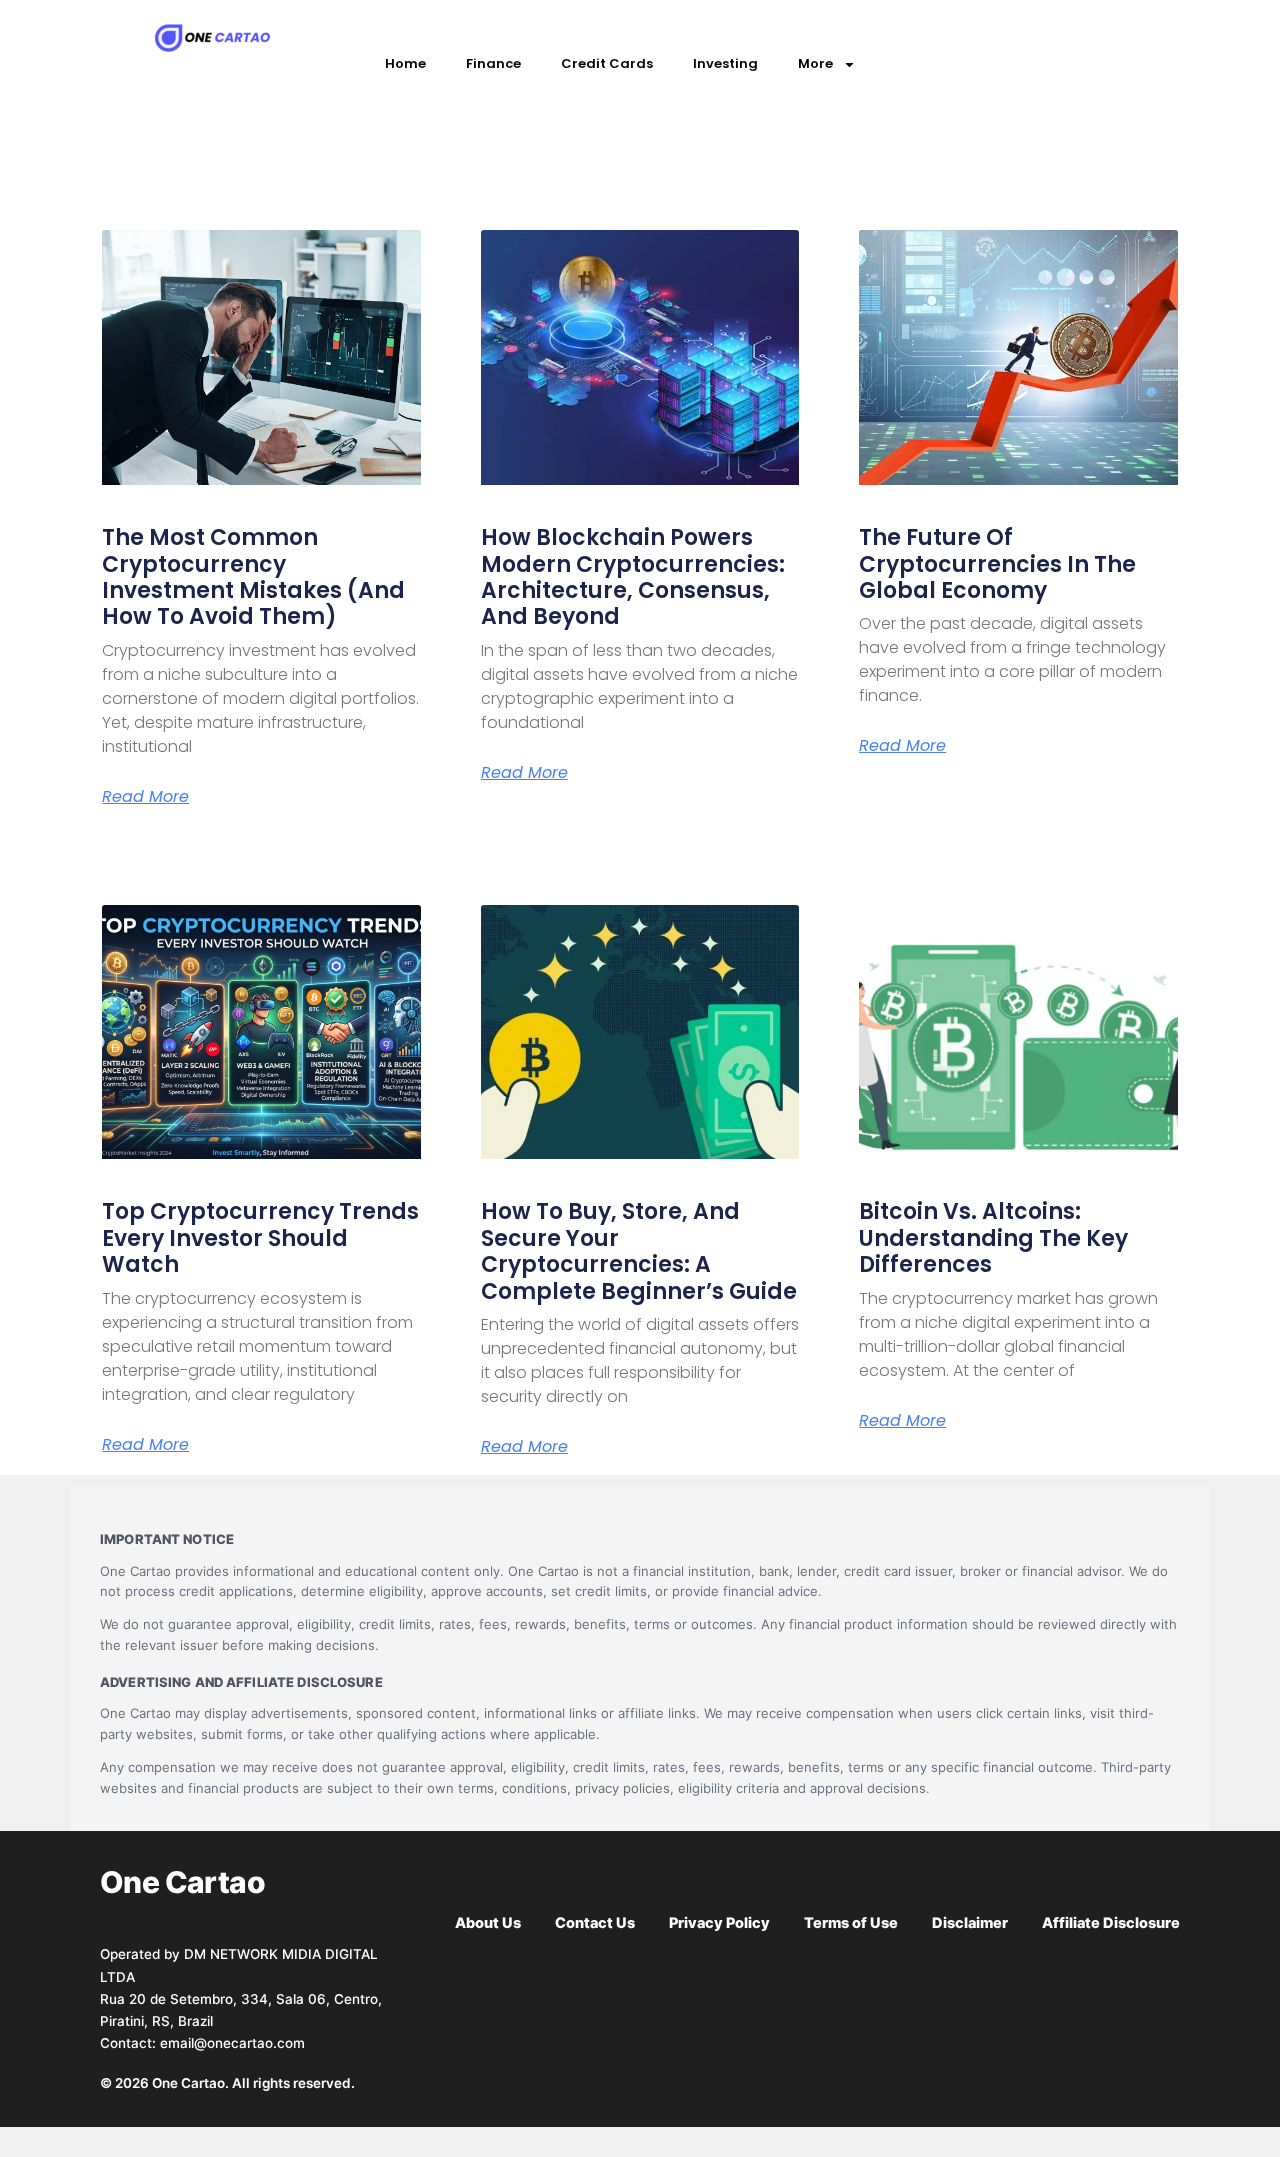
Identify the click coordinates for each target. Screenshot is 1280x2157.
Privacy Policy (719, 1923)
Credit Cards (607, 63)
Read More (145, 797)
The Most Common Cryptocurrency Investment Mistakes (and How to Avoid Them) (253, 577)
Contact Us (595, 1923)
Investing (725, 63)
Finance (493, 63)
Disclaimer (970, 1923)
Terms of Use (851, 1923)
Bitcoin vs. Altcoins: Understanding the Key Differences (993, 1238)
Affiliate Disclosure (1111, 1923)
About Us (488, 1923)
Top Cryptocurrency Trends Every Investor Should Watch (260, 1238)
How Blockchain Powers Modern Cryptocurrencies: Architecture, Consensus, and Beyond (633, 577)
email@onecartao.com (232, 2043)
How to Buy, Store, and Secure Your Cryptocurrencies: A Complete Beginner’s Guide (639, 1251)
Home (405, 63)
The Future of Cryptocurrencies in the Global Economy (997, 564)
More (815, 63)
